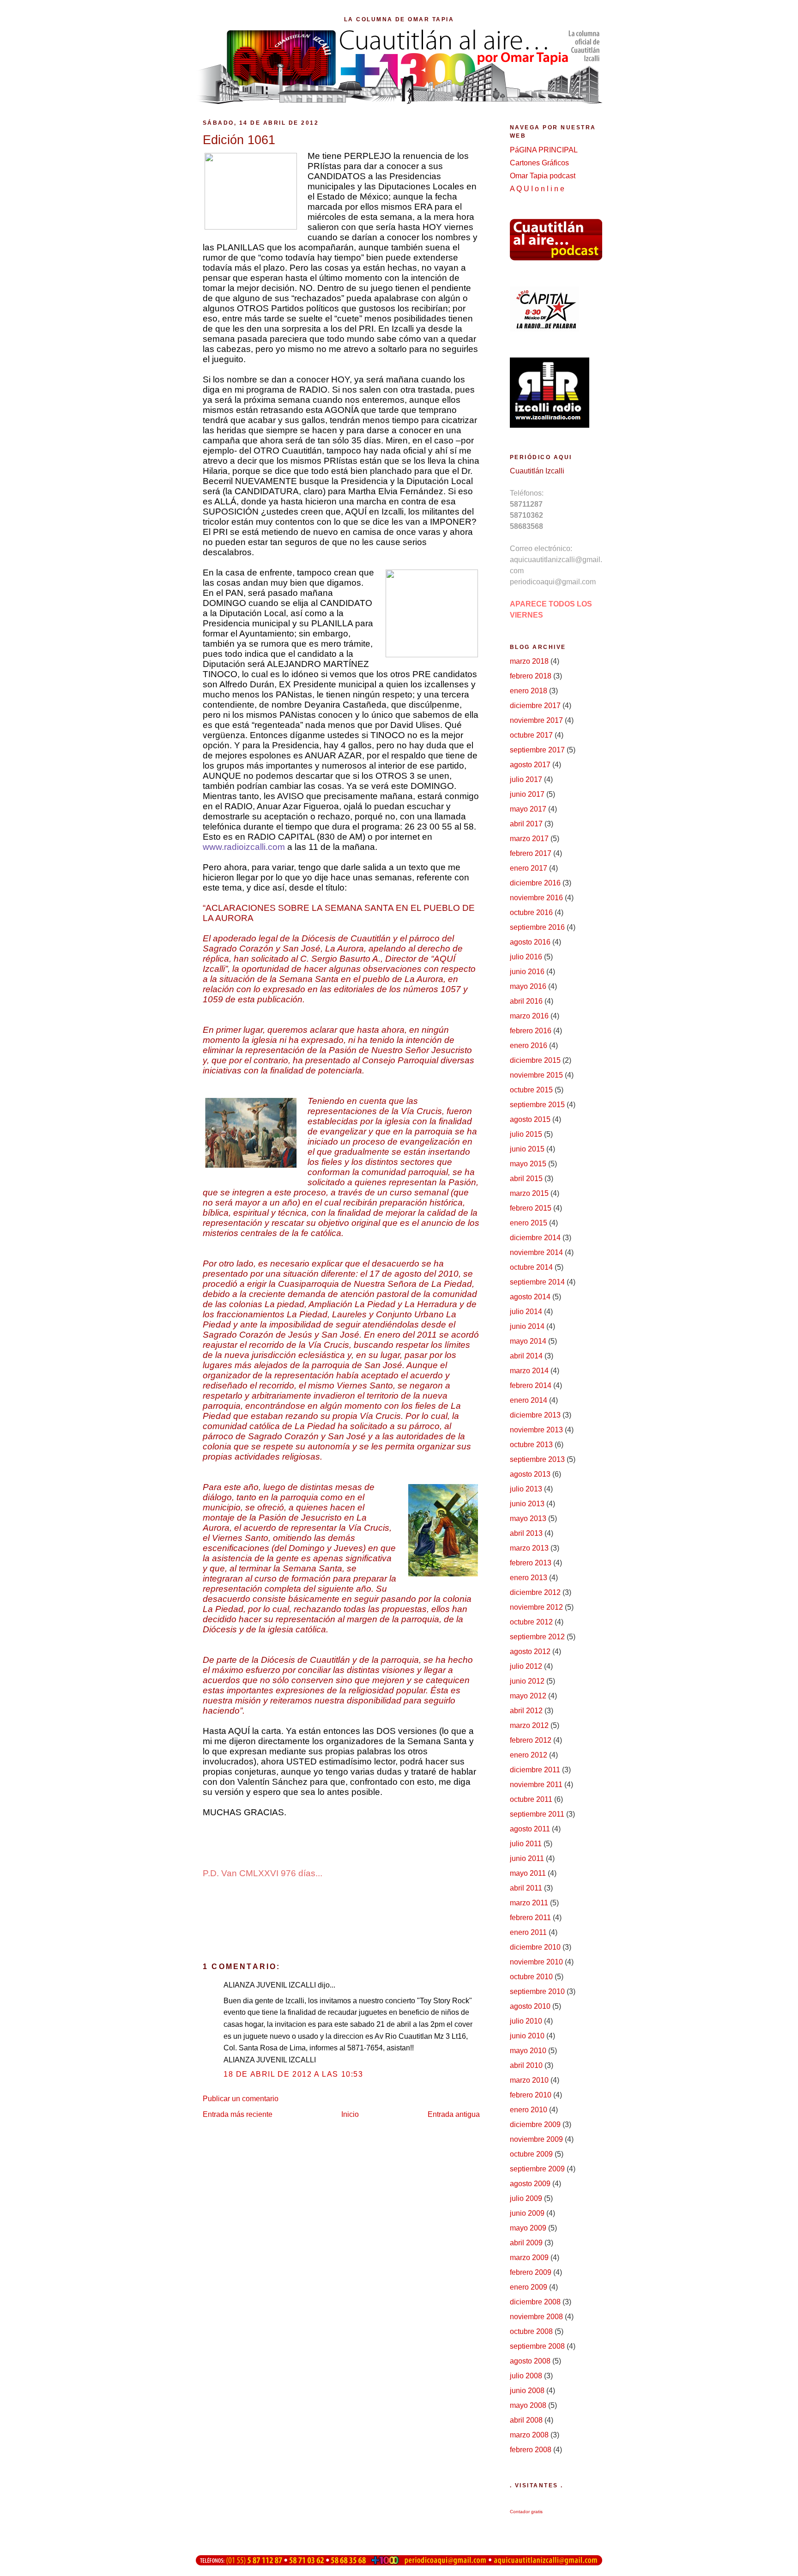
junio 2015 (527, 1149)
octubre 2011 (531, 1799)
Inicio (350, 2114)
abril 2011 (526, 1888)
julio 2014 (526, 1312)
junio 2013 (527, 1504)
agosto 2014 (530, 1297)
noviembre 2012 (536, 1607)
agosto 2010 (530, 2006)
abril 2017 (526, 824)
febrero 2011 (530, 1918)
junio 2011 (527, 1858)
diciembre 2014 (535, 1238)
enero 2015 (529, 1223)
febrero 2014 (531, 1385)
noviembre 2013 (536, 1430)
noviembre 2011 (536, 1785)
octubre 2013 (531, 1445)
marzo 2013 (529, 1548)
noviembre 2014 (536, 1252)
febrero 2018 (531, 676)
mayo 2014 (528, 1341)
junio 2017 (527, 794)
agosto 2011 (530, 1829)
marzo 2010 (529, 2080)
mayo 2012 (528, 1696)
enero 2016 (529, 1046)
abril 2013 (526, 1533)
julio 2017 (526, 779)
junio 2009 (527, 2213)
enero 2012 (529, 1755)
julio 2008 (526, 2376)
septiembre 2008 (537, 2346)
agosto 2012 (530, 1652)
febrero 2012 (531, 1740)
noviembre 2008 (536, 2317)
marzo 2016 (529, 1016)
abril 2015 (526, 1179)
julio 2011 (526, 1844)
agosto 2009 (530, 2184)
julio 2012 (526, 1666)
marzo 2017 (529, 839)
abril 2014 (526, 1356)
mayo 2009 (528, 2228)
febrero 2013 (531, 1563)
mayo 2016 (528, 986)
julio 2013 (526, 1489)
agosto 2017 (530, 765)
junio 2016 (527, 972)
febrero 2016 (531, 1031)
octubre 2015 (531, 1090)
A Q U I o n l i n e (537, 189)
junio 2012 (527, 1681)
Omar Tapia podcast (543, 176)
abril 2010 (526, 2065)
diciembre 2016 (535, 883)
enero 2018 (529, 691)
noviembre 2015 (536, 1075)
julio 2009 (526, 2198)
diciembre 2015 (535, 1060)
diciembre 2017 (535, 706)
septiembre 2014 (537, 1282)
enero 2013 (529, 1578)
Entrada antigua (454, 2114)
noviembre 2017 (536, 720)
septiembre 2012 (537, 1637)
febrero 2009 (531, 2272)
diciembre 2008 (535, 2302)
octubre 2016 (531, 912)
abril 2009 (526, 2243)
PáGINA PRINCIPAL (544, 150)
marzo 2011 (529, 1903)
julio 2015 (526, 1134)
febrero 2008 (531, 2450)
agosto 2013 (530, 1474)
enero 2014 (529, 1400)
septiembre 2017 (537, 750)
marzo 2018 (529, 661)
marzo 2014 (529, 1371)
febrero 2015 (531, 1208)
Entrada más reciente (238, 2114)
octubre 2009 (531, 2154)
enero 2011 (528, 1932)
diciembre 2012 (535, 1592)
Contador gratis (526, 2512)
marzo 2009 (529, 2258)
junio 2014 (527, 1326)
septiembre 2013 (537, 1459)
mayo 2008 (528, 2405)
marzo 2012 (529, 1725)
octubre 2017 (531, 735)
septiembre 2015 (537, 1105)
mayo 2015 (528, 1164)
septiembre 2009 (537, 2169)
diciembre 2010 (535, 1947)
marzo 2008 (529, 2435)
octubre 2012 (531, 1622)
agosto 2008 (530, 2361)
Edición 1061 (239, 140)
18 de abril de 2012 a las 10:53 (293, 2074)
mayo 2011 (528, 1873)
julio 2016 (526, 957)
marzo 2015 (529, 1193)
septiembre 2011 (537, 1814)
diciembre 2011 (535, 1770)
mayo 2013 (528, 1518)
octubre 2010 (531, 1977)
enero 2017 (529, 868)
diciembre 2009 (535, 2124)
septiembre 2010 (537, 1991)
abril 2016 (526, 1001)
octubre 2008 (531, 2331)
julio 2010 (526, 2021)
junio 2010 (527, 2036)
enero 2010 (529, 2110)
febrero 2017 (531, 853)
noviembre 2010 (536, 1962)
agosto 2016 (530, 942)
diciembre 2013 (535, 1415)
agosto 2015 (530, 1119)
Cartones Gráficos (539, 163)
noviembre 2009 (536, 2139)
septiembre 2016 (537, 927)
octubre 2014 (531, 1267)
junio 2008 (527, 2391)
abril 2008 (526, 2420)
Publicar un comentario (241, 2099)
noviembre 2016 (536, 898)
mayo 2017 (528, 809)
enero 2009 (529, 2287)
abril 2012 (526, 1711)
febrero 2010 (531, 2095)
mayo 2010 (528, 2051)
